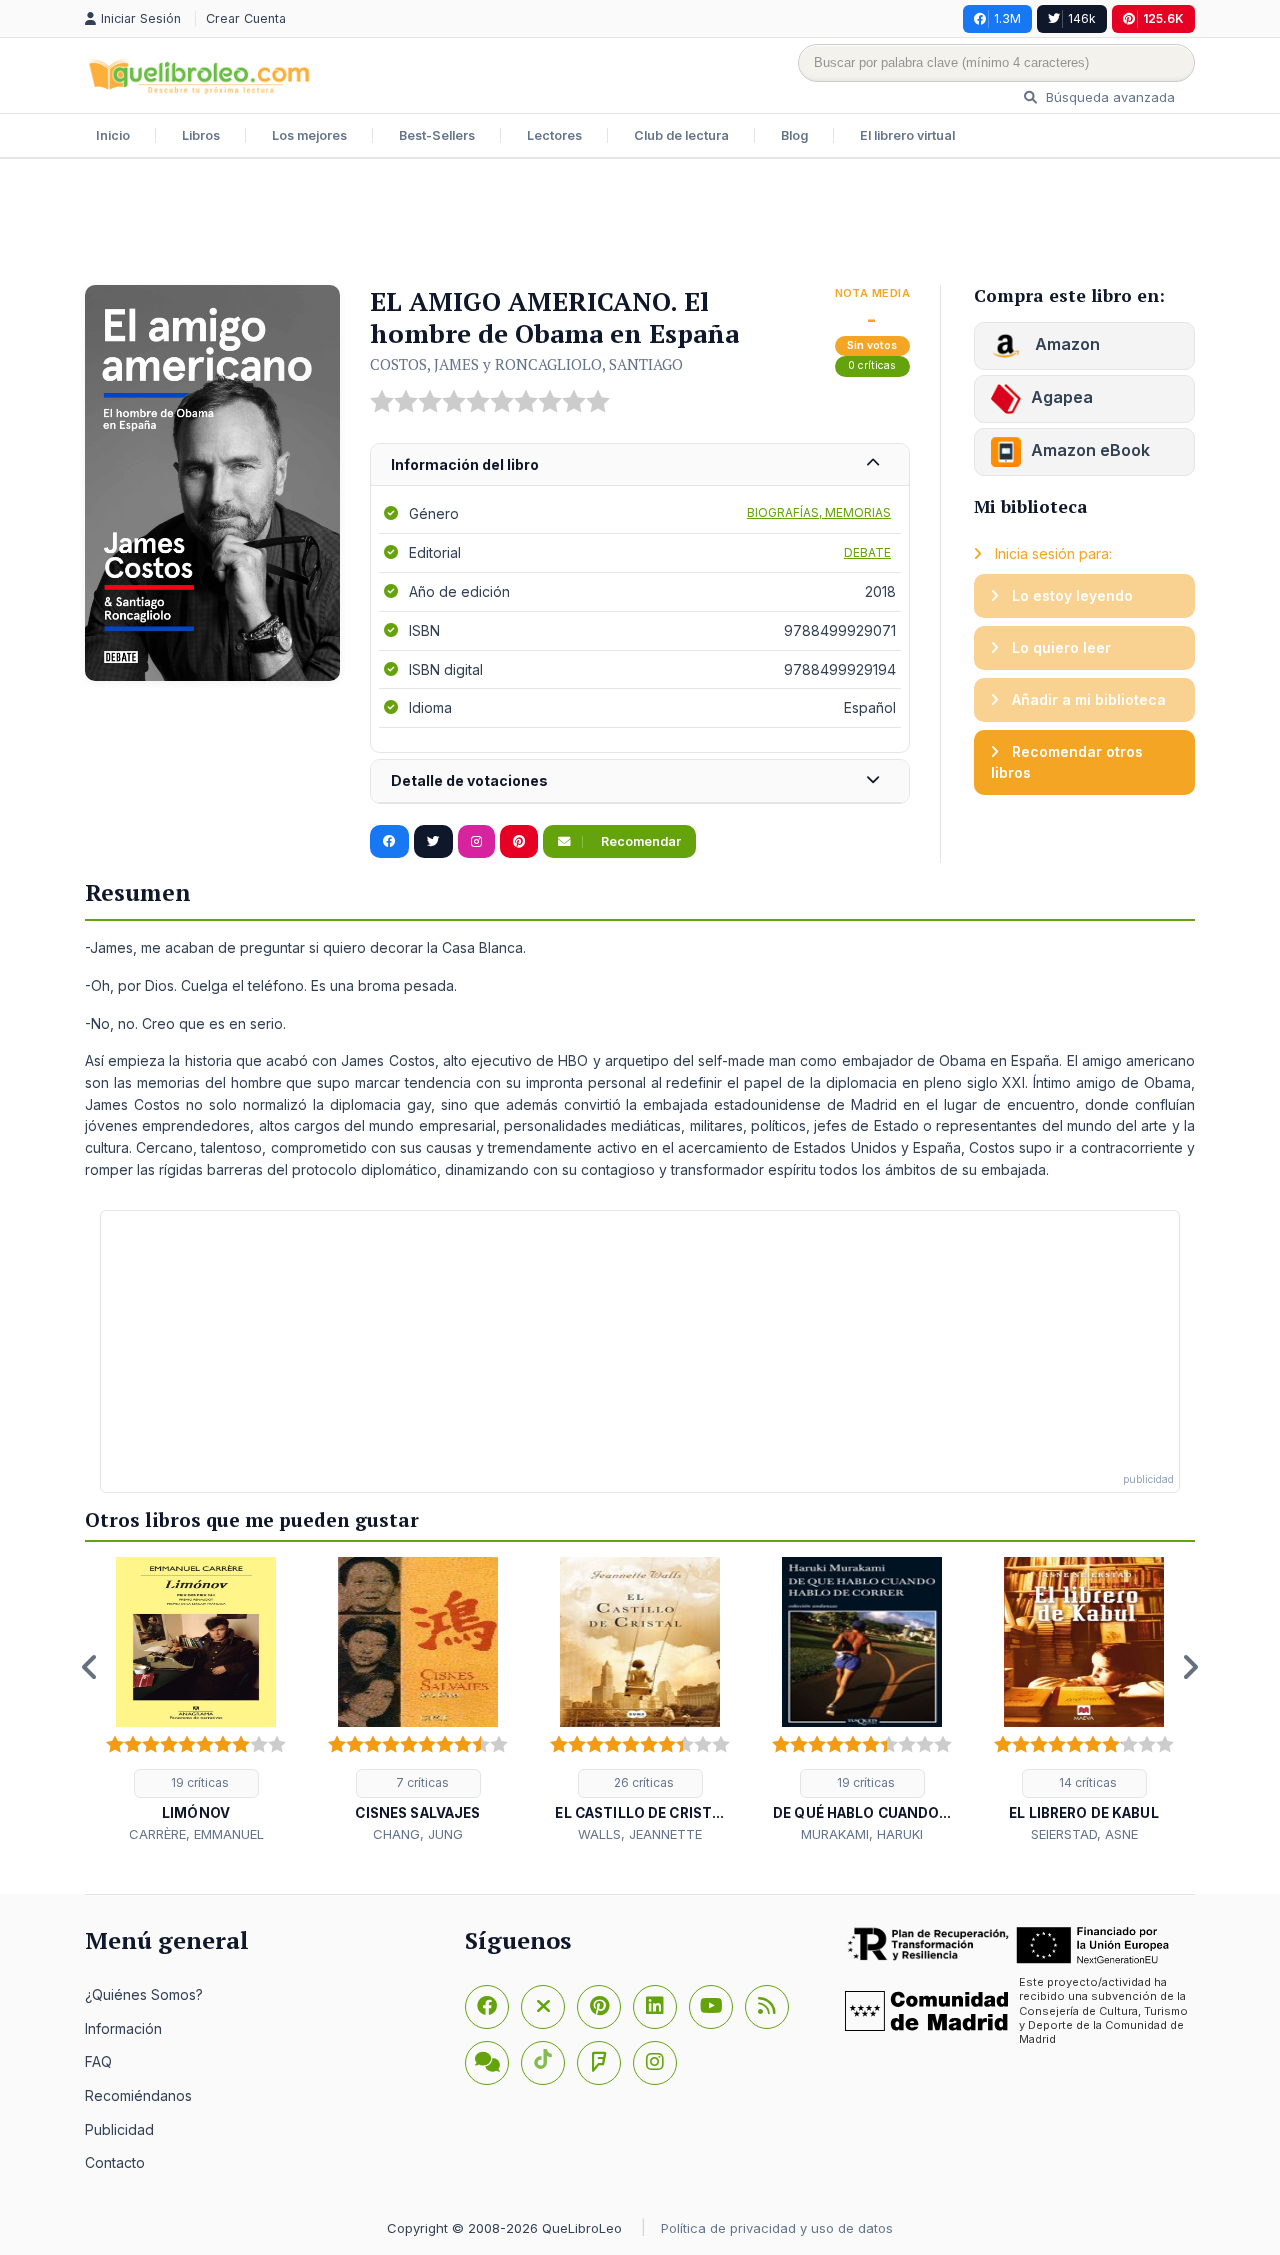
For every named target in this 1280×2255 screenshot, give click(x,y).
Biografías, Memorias (819, 512)
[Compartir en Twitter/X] (433, 842)
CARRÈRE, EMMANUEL (196, 1834)
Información (123, 2028)
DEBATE (867, 552)
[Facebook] (487, 2007)
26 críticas (642, 1782)
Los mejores (309, 135)
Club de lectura (681, 135)
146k (1082, 18)
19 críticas (198, 1782)
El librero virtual (907, 135)
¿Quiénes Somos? (144, 1994)
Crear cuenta (246, 18)
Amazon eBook (1090, 450)
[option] (196, 1700)
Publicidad (119, 2129)
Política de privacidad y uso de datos (777, 2228)
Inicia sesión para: (1051, 553)
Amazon (1065, 344)
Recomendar (639, 841)
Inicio (113, 135)
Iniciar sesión (143, 18)
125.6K (1163, 18)
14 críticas (1086, 1782)
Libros (201, 135)
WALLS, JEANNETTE (640, 1834)
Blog (794, 135)
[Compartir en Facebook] (389, 842)
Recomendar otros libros (1067, 762)
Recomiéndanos (138, 2095)
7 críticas (421, 1782)
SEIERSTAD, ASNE (1084, 1834)
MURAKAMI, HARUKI (862, 1834)
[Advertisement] (640, 224)
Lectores (554, 135)
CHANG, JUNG (418, 1834)
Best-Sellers (437, 135)
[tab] (640, 465)
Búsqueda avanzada (1108, 97)
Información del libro (465, 464)
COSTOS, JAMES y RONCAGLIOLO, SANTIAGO (526, 364)
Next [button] (1190, 1667)
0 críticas (872, 365)
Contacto (115, 2162)
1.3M (1007, 18)
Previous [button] (90, 1667)
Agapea (1062, 397)
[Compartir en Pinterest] (519, 842)
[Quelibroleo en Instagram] (476, 842)
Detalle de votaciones (469, 780)
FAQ (98, 2061)
